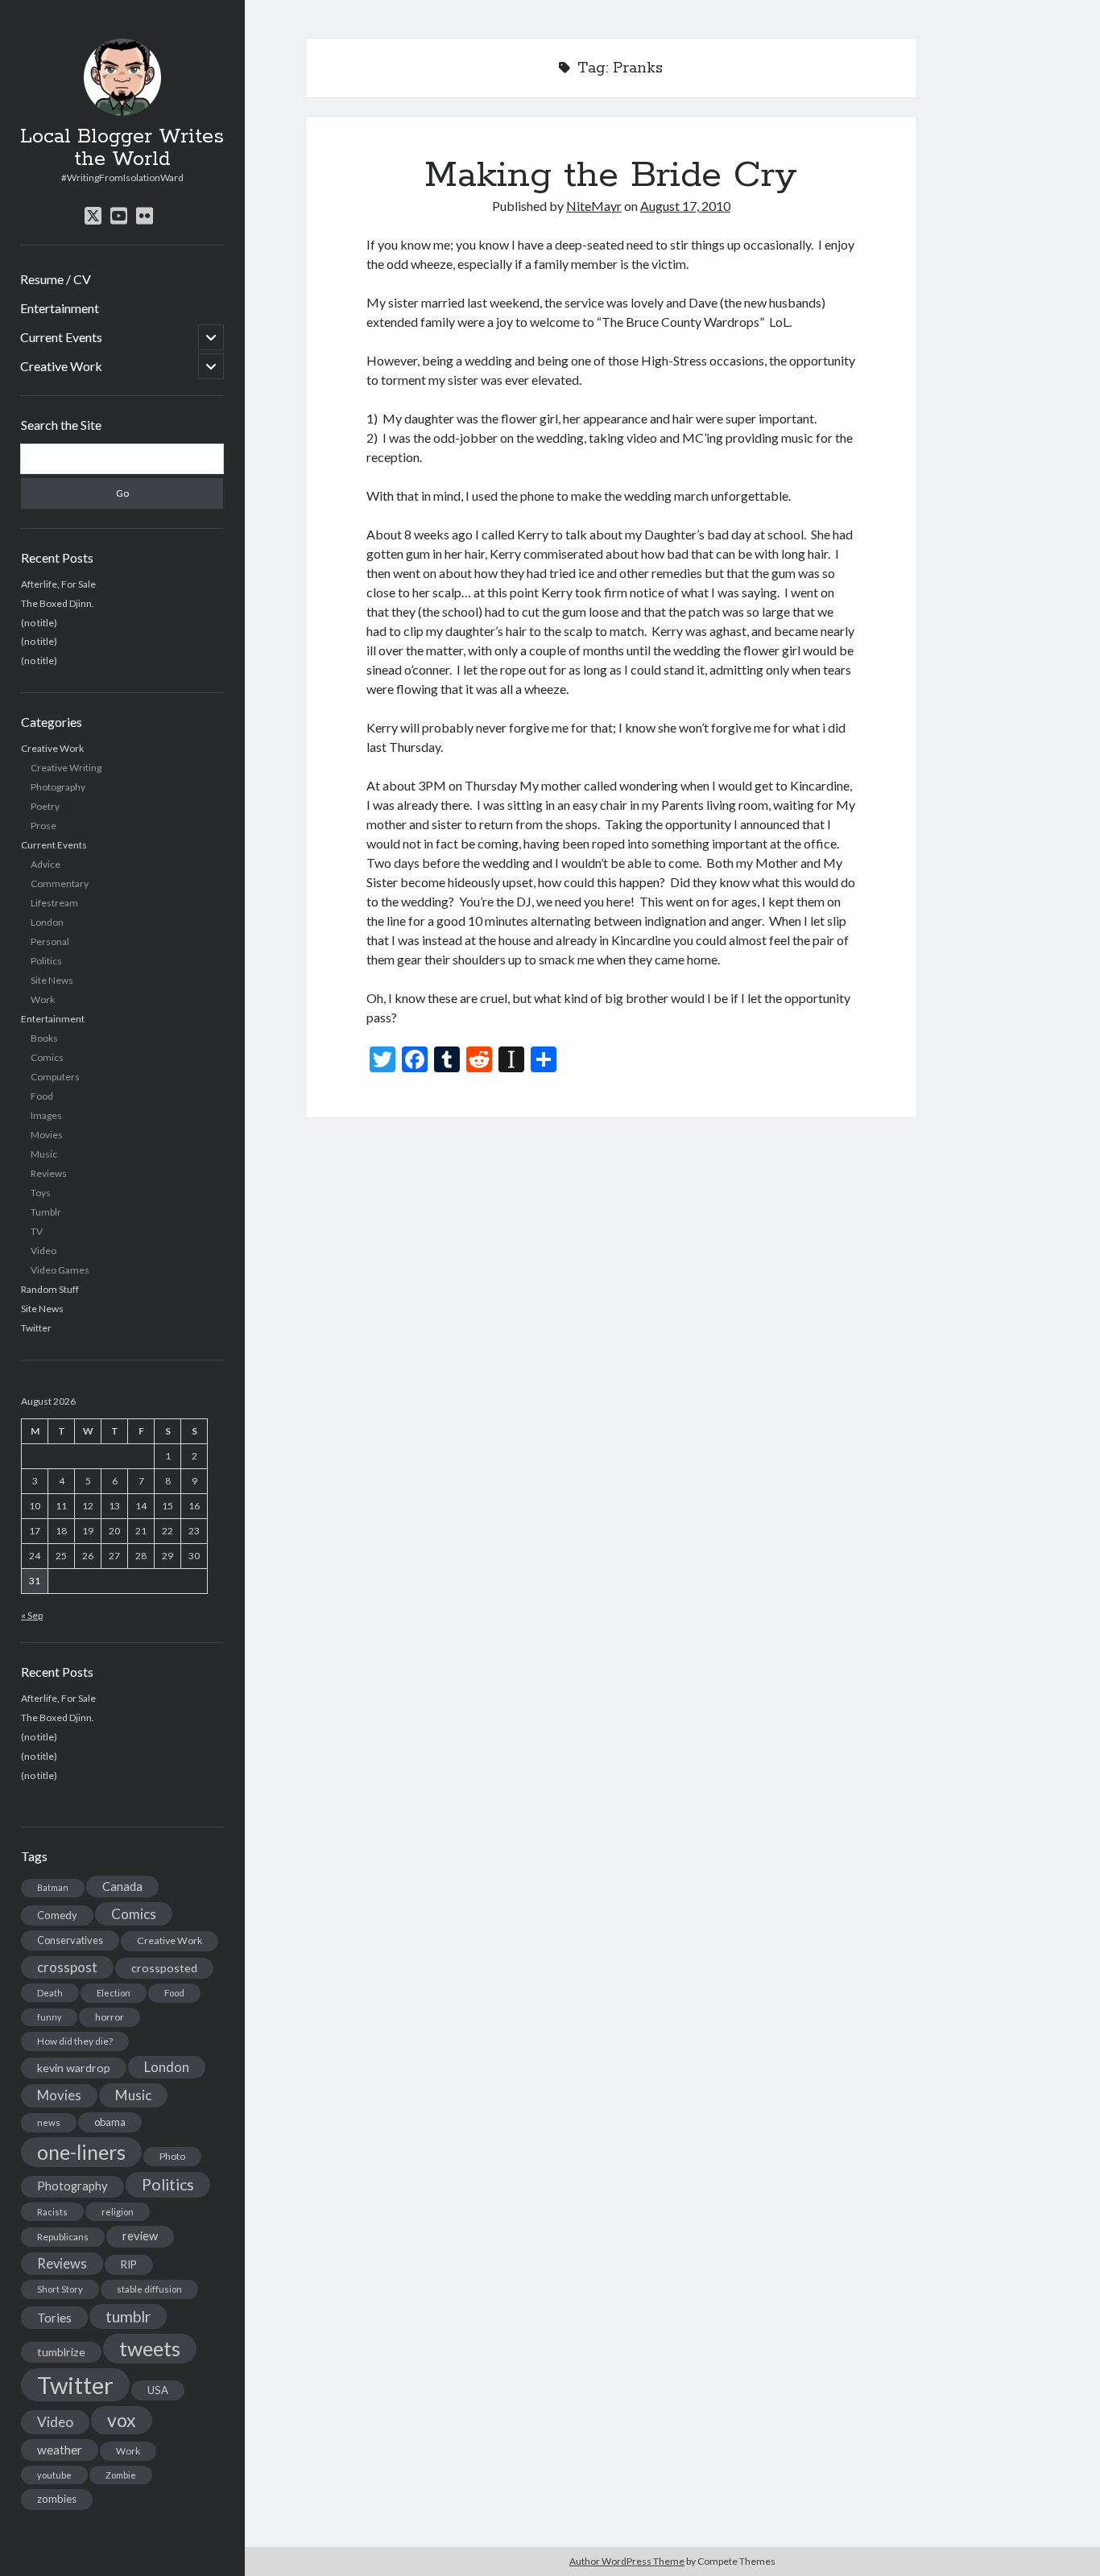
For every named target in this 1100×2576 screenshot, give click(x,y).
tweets (150, 2348)
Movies (47, 1135)
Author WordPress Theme (627, 2561)
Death (50, 1993)
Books (44, 1038)
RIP (129, 2264)
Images (46, 1115)
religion (118, 2212)
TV (37, 1231)
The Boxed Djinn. (58, 603)
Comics (47, 1057)
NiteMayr (594, 206)
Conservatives (70, 1940)
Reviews (49, 1173)
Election (114, 1993)
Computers (55, 1077)
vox (122, 2420)
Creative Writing (66, 768)
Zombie (121, 2475)
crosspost (67, 1967)
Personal (50, 941)
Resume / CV (56, 279)
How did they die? (75, 2041)
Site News (52, 980)
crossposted (164, 1968)
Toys (41, 1193)
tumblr (128, 2316)
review (140, 2236)
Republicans (63, 2237)
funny (49, 2017)
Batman (53, 1887)
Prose (43, 826)
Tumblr (46, 1212)
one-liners (81, 2152)
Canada (122, 1886)
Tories (54, 2317)
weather (60, 2450)
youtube (54, 2475)
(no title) (39, 622)
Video (43, 1251)
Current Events (61, 337)
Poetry (45, 806)
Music (44, 1154)
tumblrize (61, 2352)
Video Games (60, 1270)
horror (110, 2017)
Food (42, 1096)
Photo (172, 2156)
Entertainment (60, 308)
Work (43, 999)
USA (158, 2390)
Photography (58, 787)
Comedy (57, 1915)
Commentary (60, 883)
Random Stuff (50, 1289)
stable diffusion (149, 2289)
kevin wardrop (74, 2068)
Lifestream (54, 903)
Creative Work (61, 366)
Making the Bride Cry (611, 175)
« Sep (32, 1615)
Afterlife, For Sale (58, 583)
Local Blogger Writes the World (122, 148)
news (49, 2122)
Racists (52, 2212)
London (47, 922)
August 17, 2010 (685, 206)
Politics (46, 961)
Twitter (36, 1328)
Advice (45, 864)
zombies (57, 2499)
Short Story (60, 2289)
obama (110, 2122)
